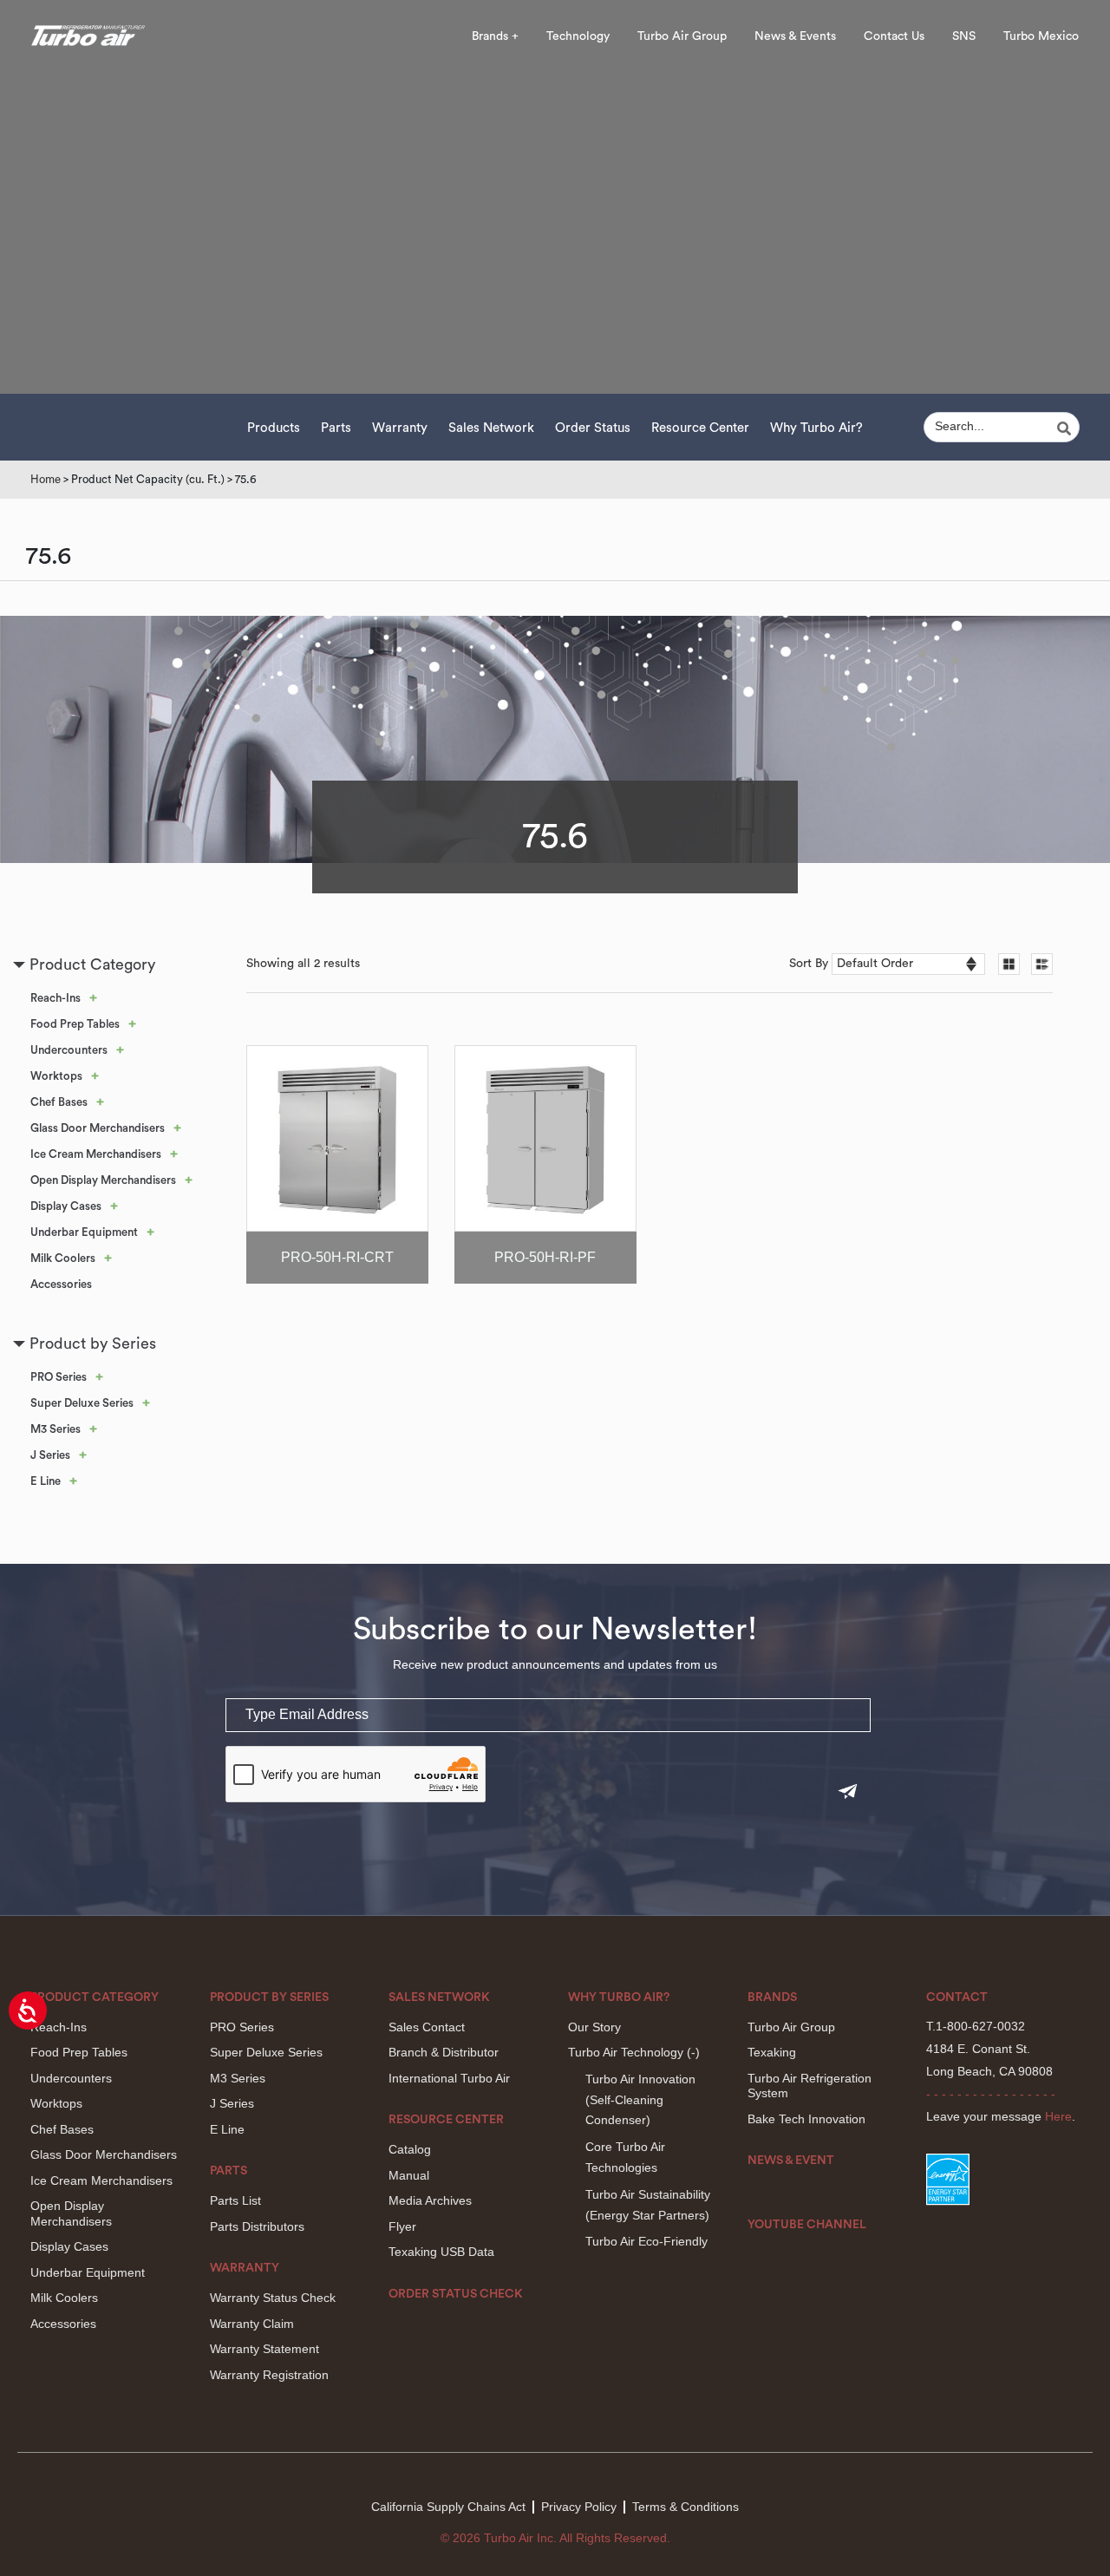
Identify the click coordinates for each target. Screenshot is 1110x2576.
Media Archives (430, 2200)
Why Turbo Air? (816, 428)
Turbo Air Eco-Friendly (646, 2241)
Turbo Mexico (1041, 36)
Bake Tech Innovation (806, 2119)
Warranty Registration (269, 2375)
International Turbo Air (449, 2078)
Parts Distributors (257, 2226)
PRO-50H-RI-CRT (337, 1257)
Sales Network (491, 428)
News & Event (791, 2161)
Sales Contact (427, 2027)
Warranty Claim (252, 2324)
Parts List (235, 2200)
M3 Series (55, 1429)
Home (46, 479)
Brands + (495, 36)
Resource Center (700, 428)
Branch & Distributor (444, 2052)
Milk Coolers (63, 1258)
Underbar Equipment (84, 1232)
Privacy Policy (579, 2507)
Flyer (402, 2226)
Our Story (594, 2027)
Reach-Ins (55, 998)
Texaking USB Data (441, 2252)
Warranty (400, 428)
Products (274, 428)
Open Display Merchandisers (103, 1180)
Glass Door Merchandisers (98, 1128)
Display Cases (66, 1206)
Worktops (56, 1076)
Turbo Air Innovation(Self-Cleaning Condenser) (640, 2100)
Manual (409, 2175)
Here (1058, 2116)
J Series (50, 1455)
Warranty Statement (264, 2349)
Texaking (772, 2052)
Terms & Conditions (686, 2507)
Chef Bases (59, 1102)
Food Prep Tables (75, 1024)
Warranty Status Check (273, 2298)
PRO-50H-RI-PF (545, 1257)
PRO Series (59, 1377)
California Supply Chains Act (448, 2507)
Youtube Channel (807, 2225)
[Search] (1067, 428)
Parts (336, 428)
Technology (578, 36)
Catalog (410, 2149)
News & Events (795, 36)
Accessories (61, 1284)
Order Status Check (456, 2294)
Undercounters (69, 1050)
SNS (964, 36)
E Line (46, 1481)
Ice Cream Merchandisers (96, 1154)
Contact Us (894, 36)
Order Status (593, 428)
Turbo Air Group (682, 36)
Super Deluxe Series (82, 1403)
